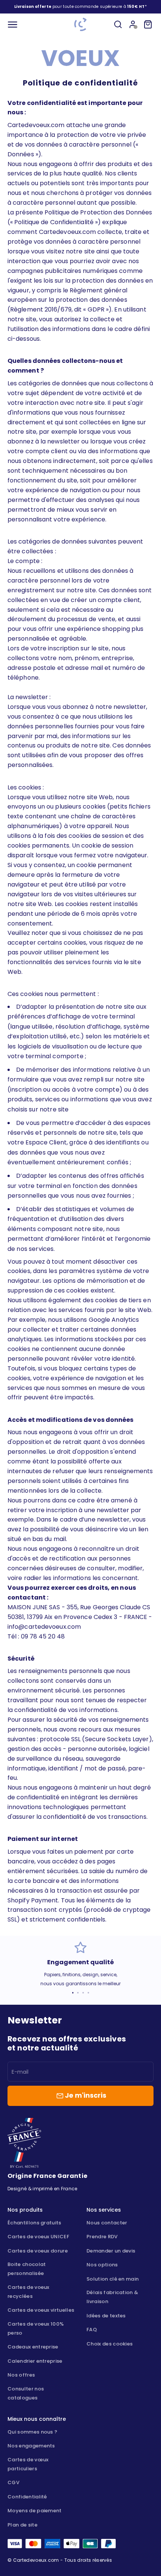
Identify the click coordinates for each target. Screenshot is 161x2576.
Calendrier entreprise (35, 2361)
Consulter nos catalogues (26, 2393)
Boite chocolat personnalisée (27, 2269)
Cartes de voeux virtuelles (41, 2310)
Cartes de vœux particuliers (28, 2464)
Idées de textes (106, 2316)
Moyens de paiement (35, 2511)
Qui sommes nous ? (32, 2432)
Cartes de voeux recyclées (28, 2292)
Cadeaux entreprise (33, 2347)
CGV (13, 2482)
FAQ (92, 2330)
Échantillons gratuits (34, 2223)
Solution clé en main (113, 2279)
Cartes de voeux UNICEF (38, 2237)
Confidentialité (27, 2497)
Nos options (102, 2265)
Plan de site (22, 2525)
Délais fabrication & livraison (112, 2297)
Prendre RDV (102, 2237)
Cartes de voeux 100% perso (36, 2328)
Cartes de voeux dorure (38, 2251)
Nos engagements (31, 2446)
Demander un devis (111, 2251)
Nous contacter (107, 2223)
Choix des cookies (110, 2344)
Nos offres (21, 2375)
